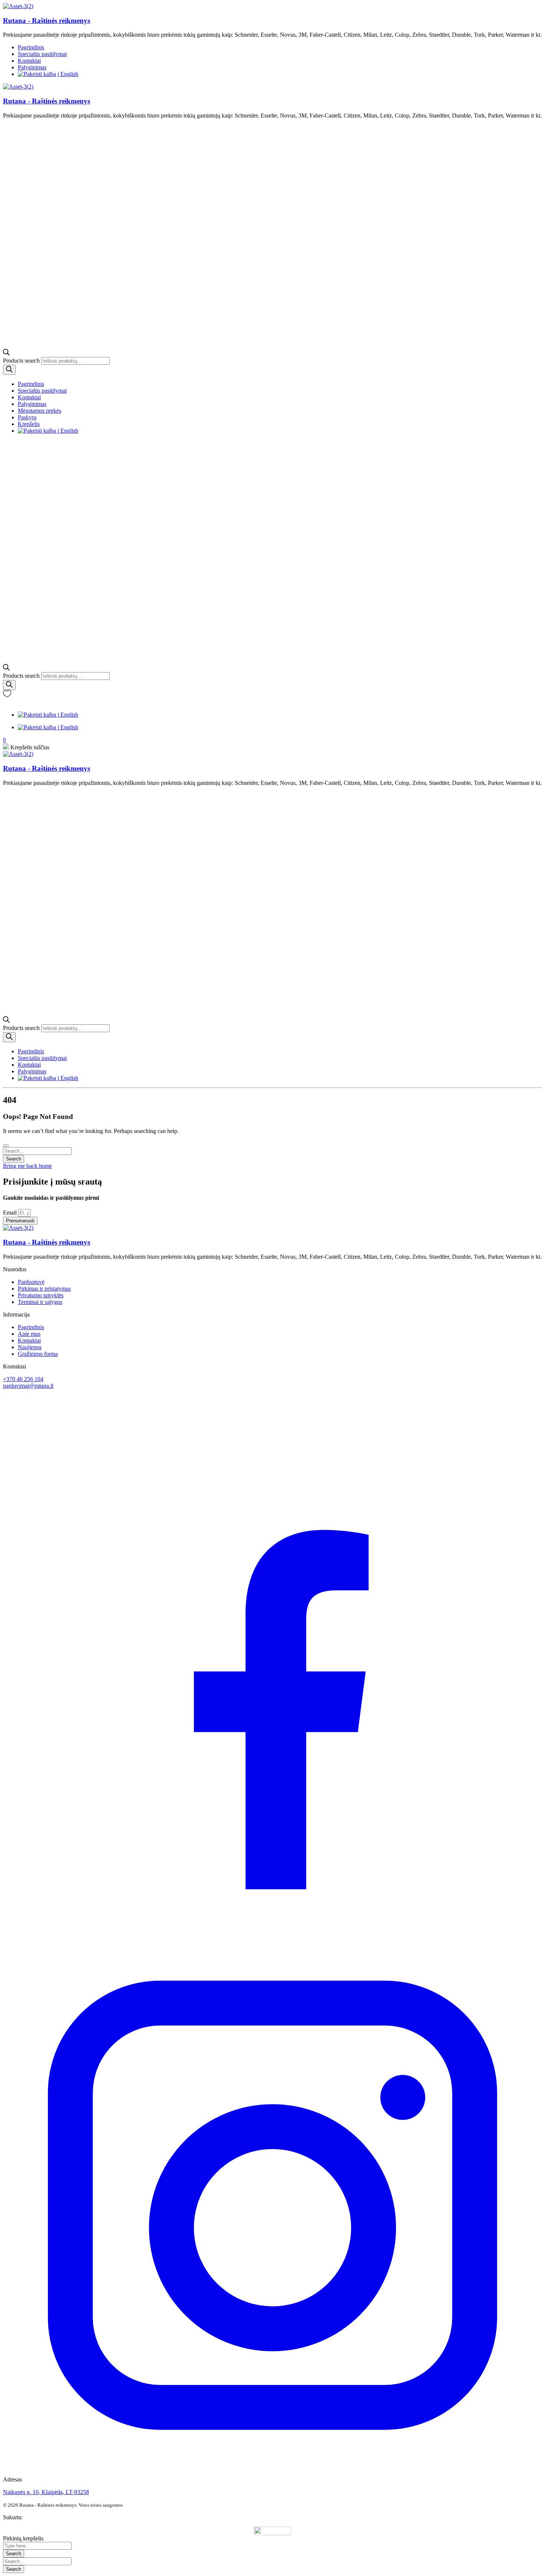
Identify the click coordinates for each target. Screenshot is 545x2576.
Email (11, 1213)
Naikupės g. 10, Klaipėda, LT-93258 (46, 2492)
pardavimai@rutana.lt (28, 1386)
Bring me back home (27, 1166)
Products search (22, 361)
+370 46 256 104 (23, 1379)
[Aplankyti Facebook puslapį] (272, 1932)
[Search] (9, 370)
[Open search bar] (6, 354)
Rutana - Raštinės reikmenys (47, 21)
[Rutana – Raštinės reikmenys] (18, 6)
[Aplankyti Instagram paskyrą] (272, 2473)
